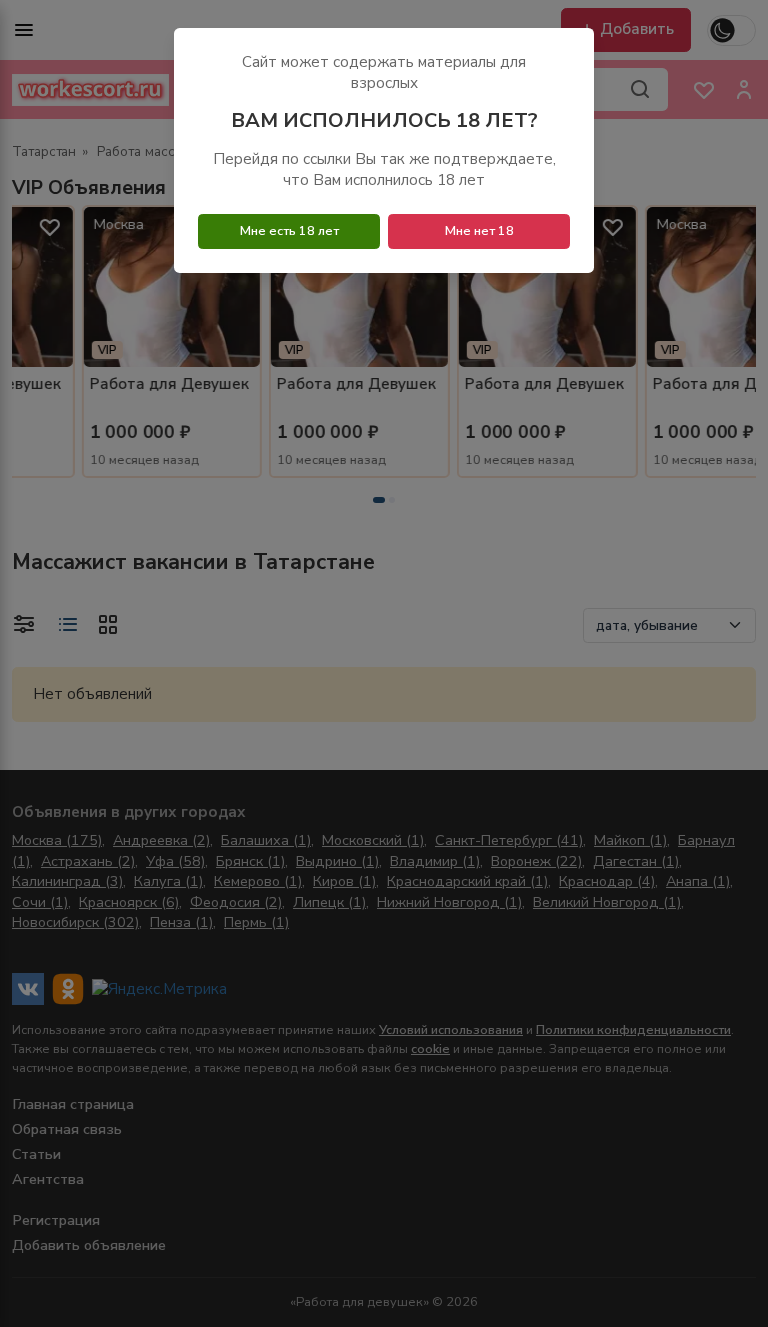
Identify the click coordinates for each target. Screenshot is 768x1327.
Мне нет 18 (479, 231)
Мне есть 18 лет (289, 231)
